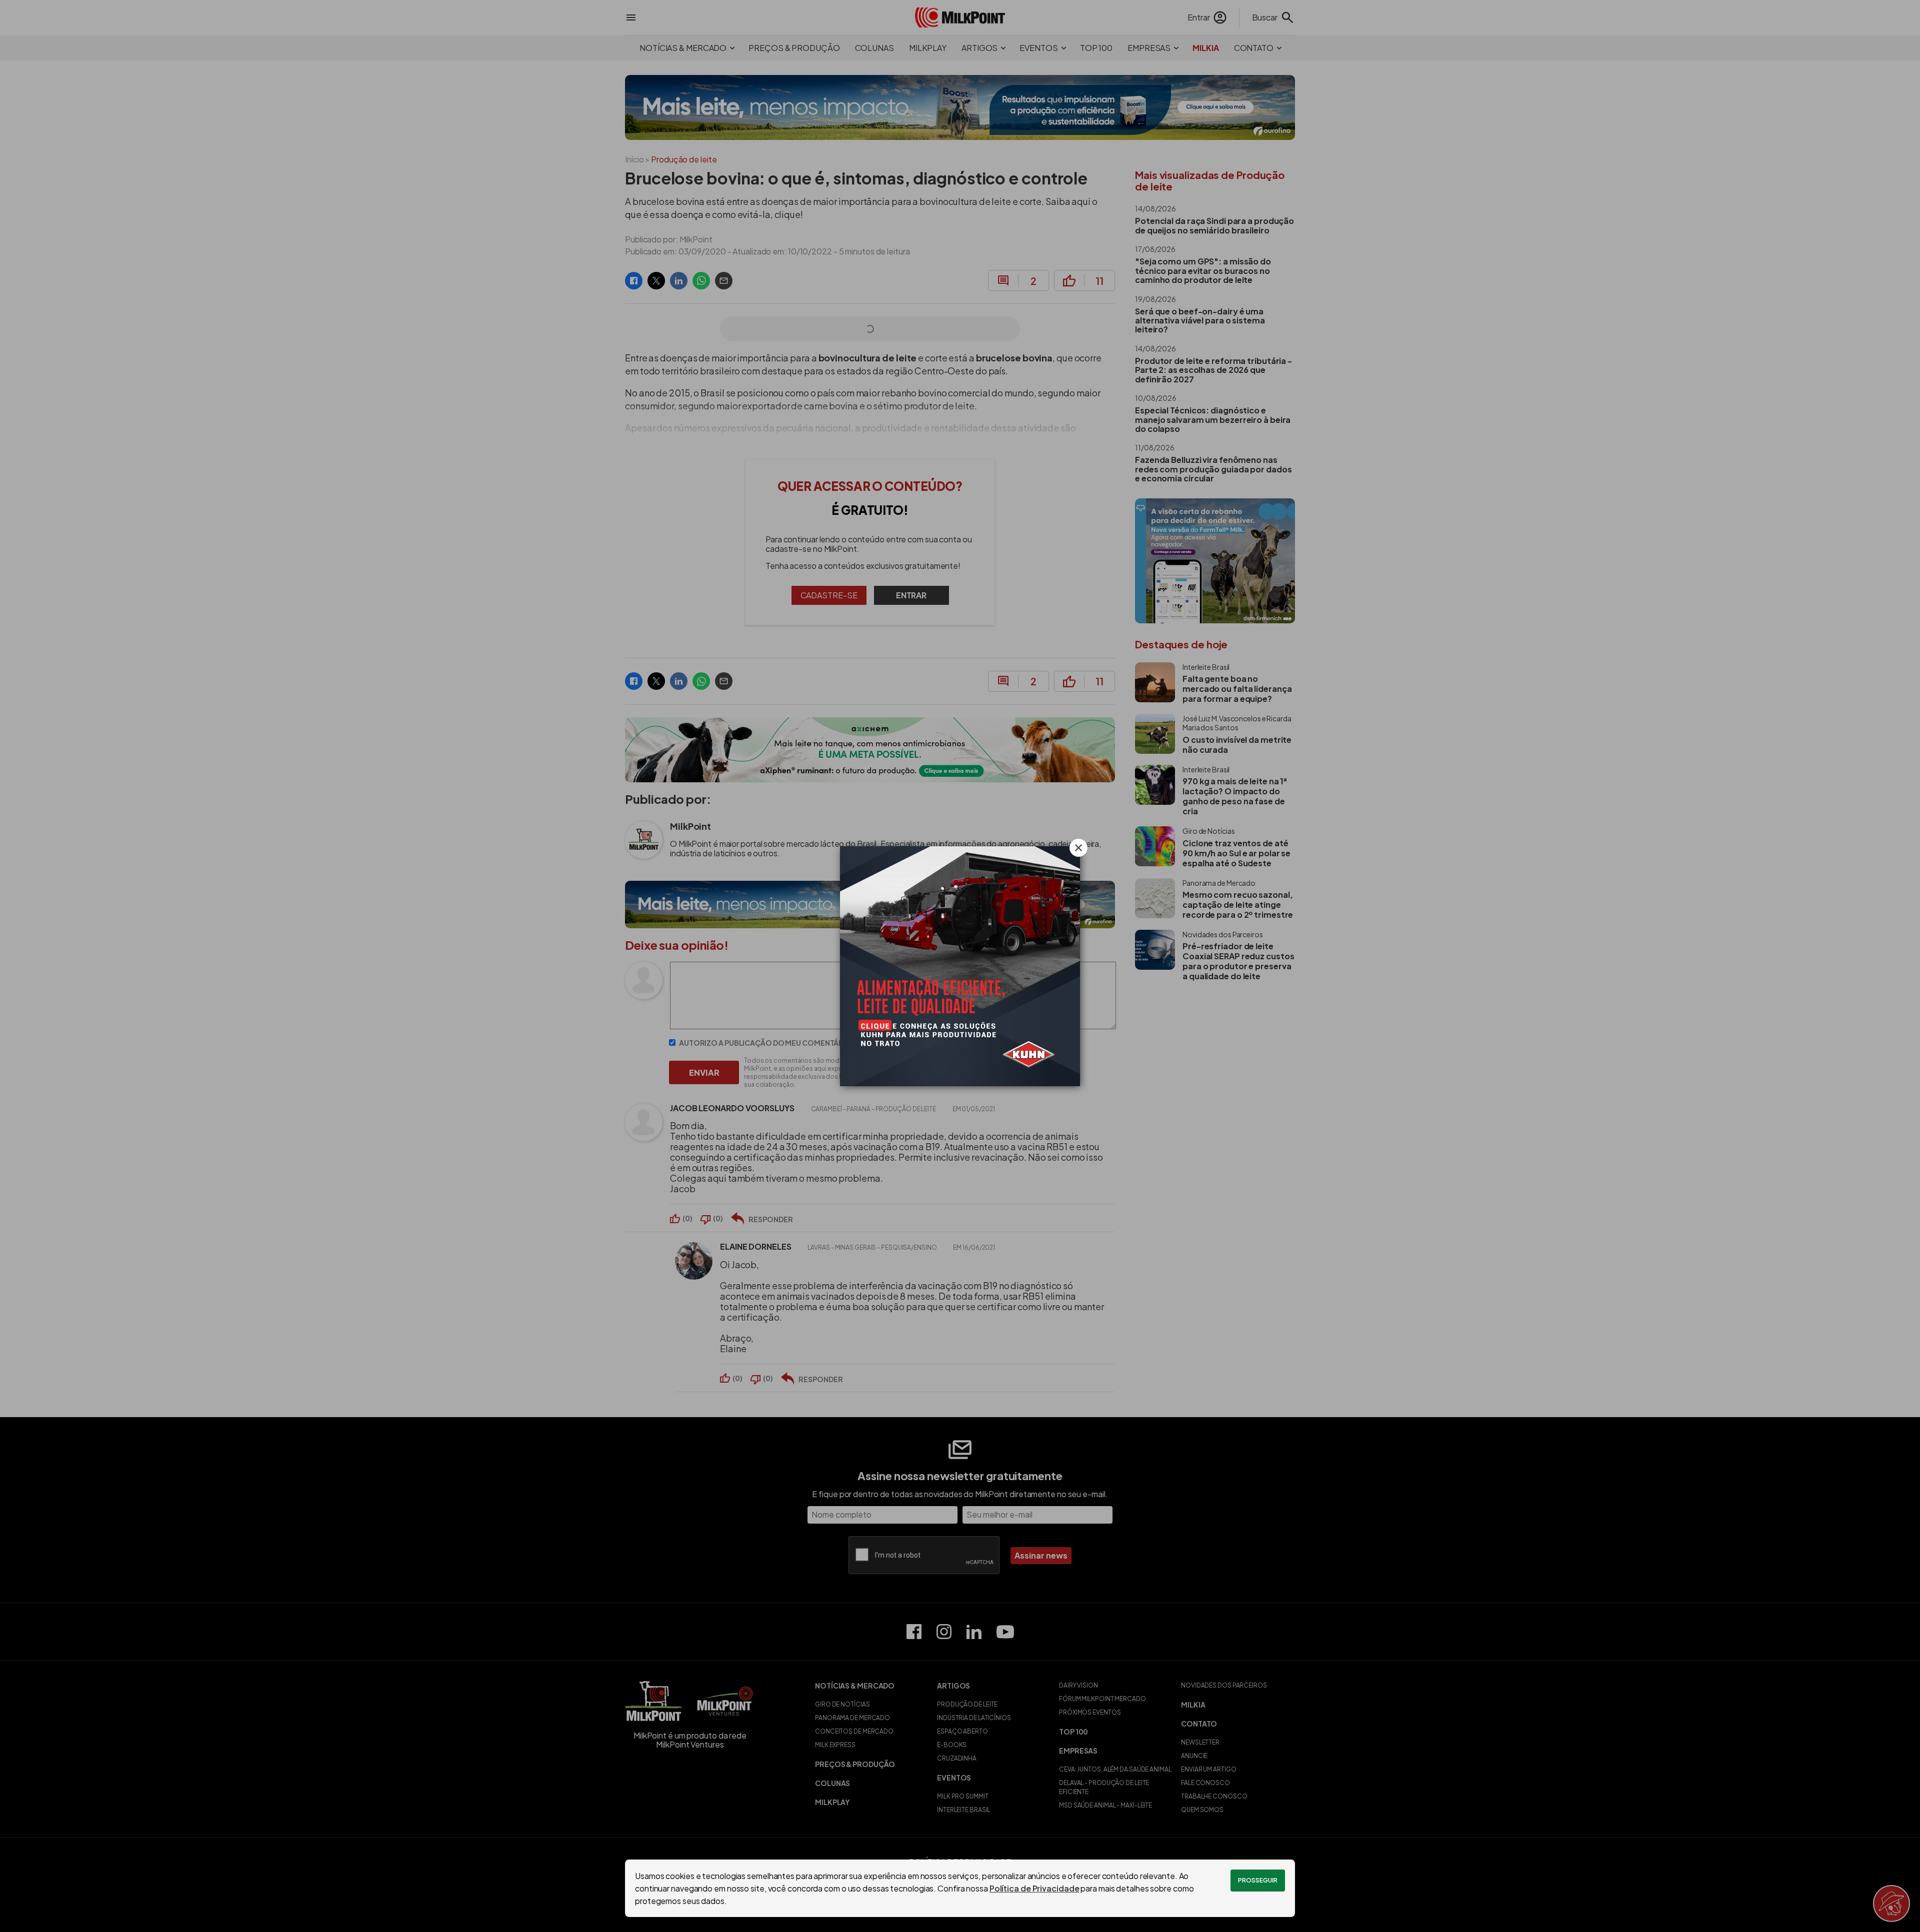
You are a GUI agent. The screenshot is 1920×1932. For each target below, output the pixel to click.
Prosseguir (1258, 1880)
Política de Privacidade (1034, 1888)
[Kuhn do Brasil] (960, 966)
